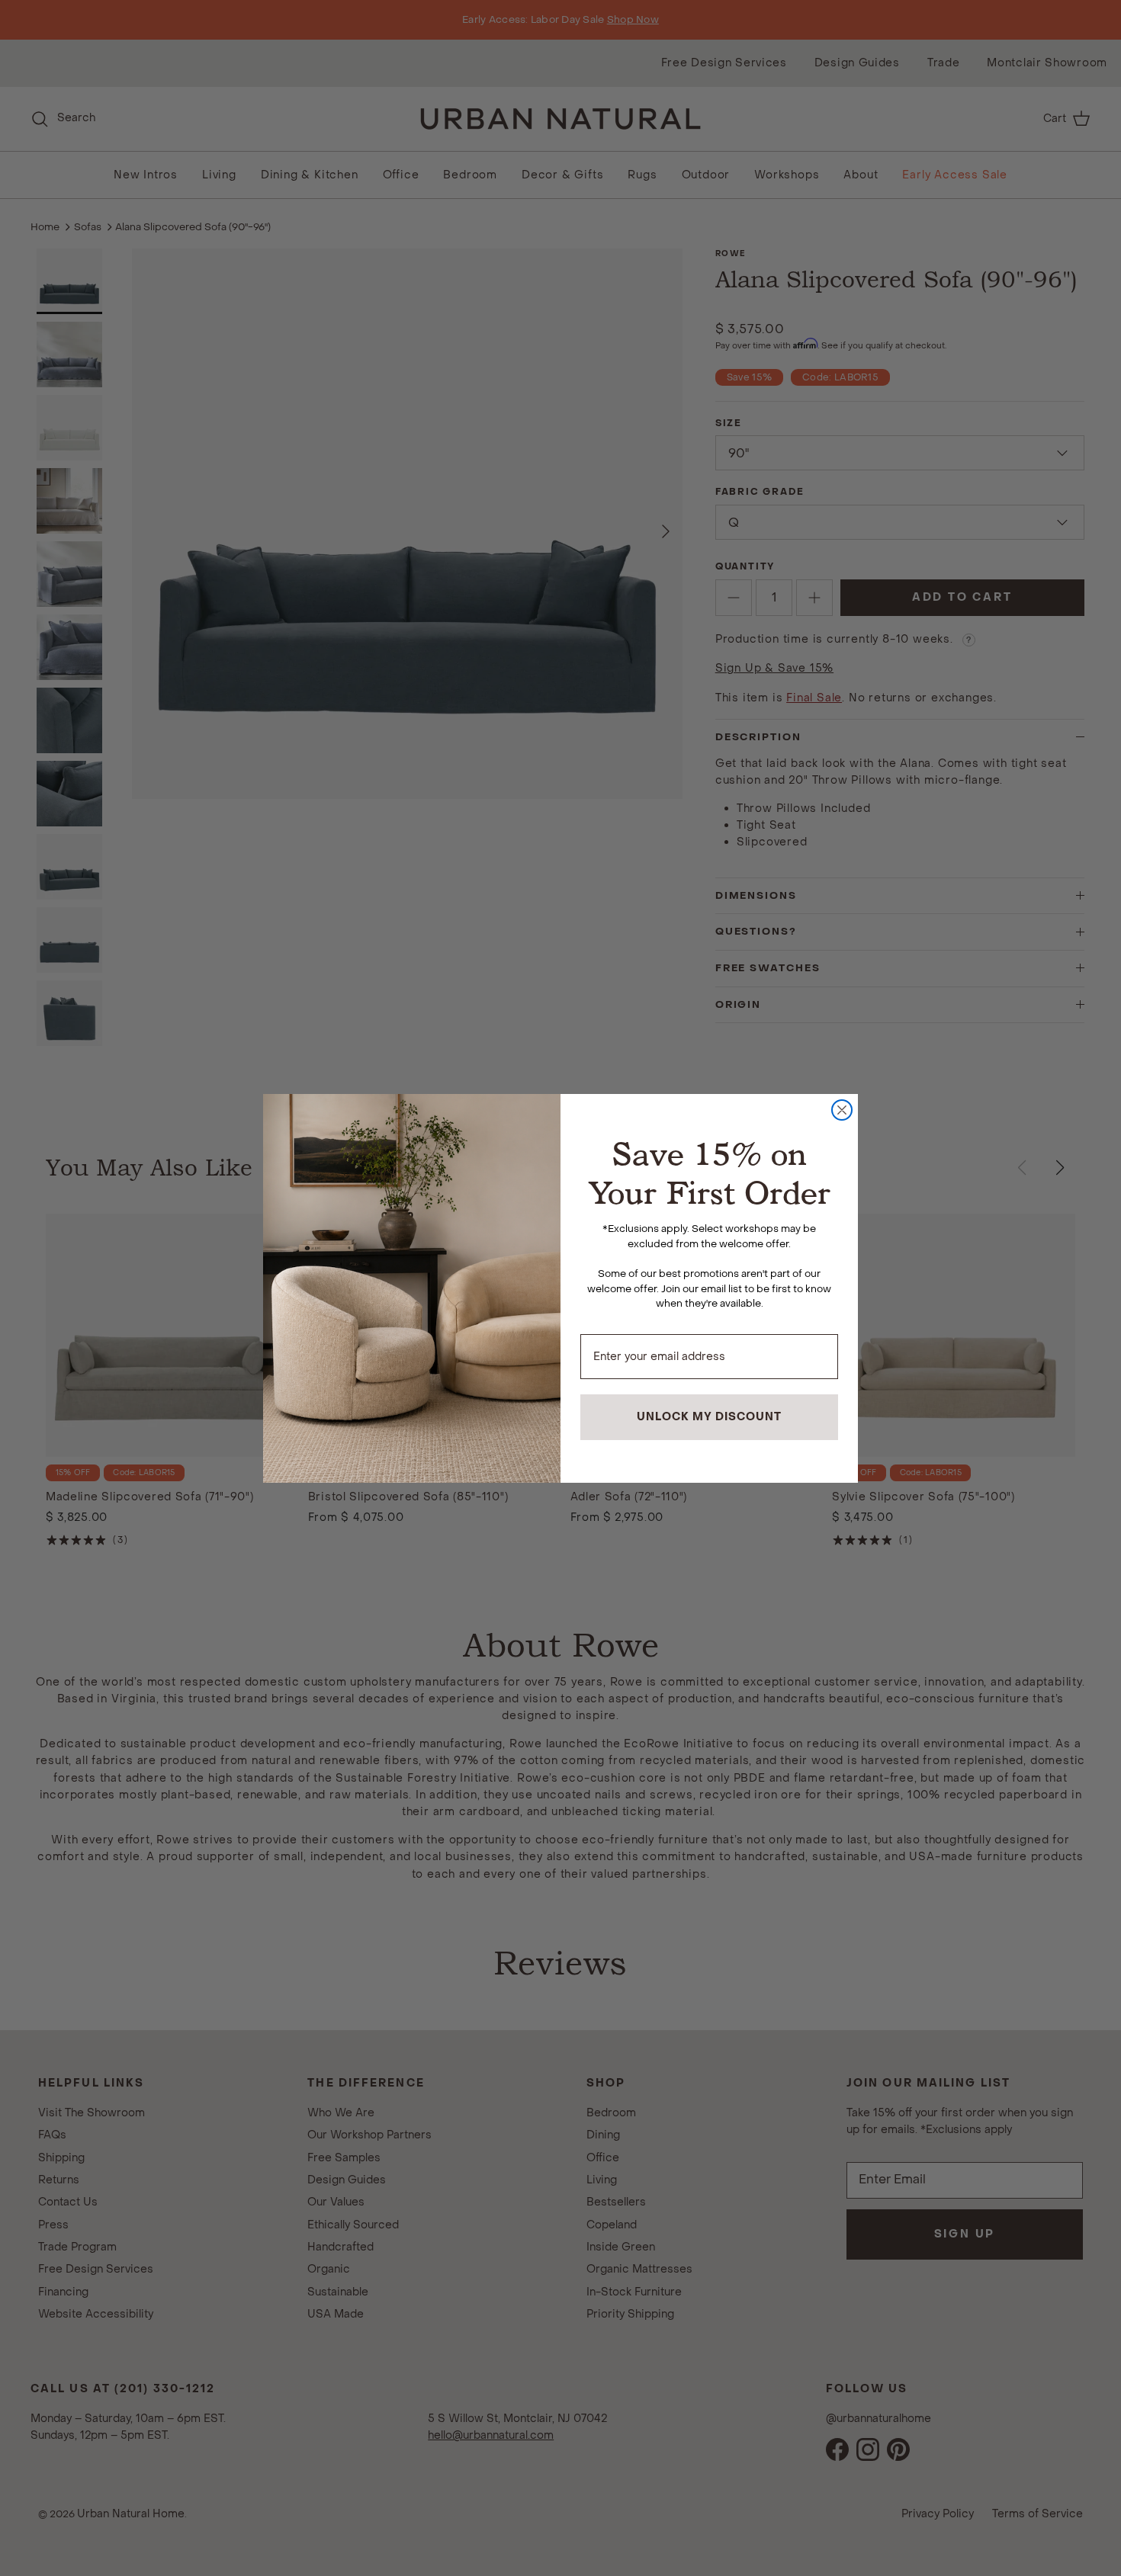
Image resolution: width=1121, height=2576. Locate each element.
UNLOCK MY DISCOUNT (709, 1417)
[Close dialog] (842, 1110)
